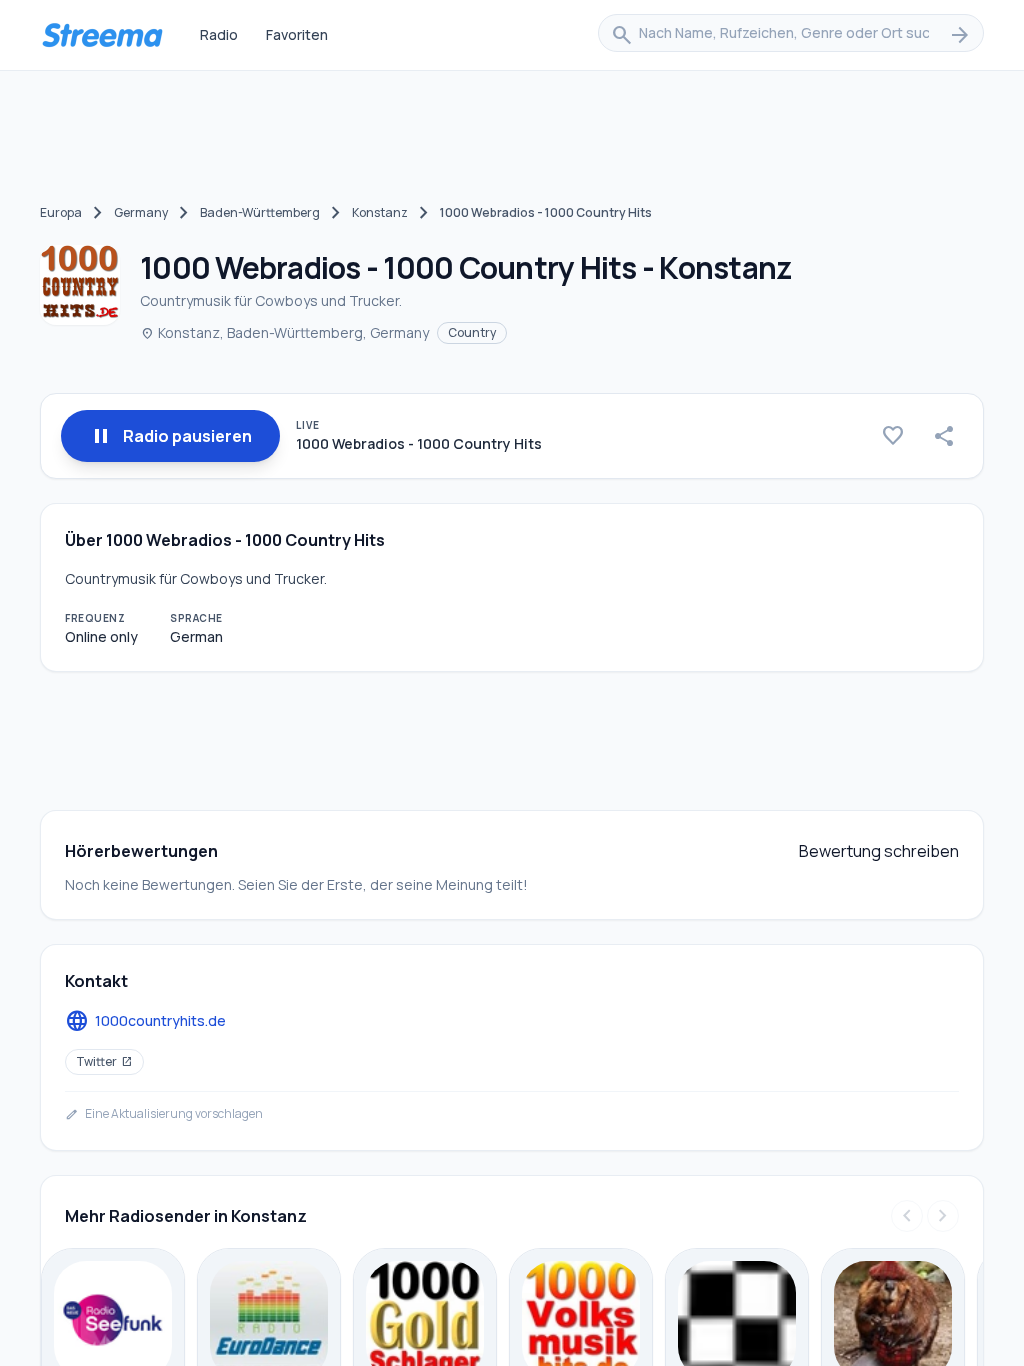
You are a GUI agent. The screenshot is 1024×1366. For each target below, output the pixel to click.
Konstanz (380, 212)
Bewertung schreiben (879, 851)
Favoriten (297, 34)
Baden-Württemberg (260, 212)
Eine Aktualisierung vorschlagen (164, 1114)
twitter (104, 1061)
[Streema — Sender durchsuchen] (102, 35)
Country (472, 332)
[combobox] (791, 35)
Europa (61, 212)
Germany (141, 212)
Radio (219, 34)
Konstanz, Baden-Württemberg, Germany (284, 332)
